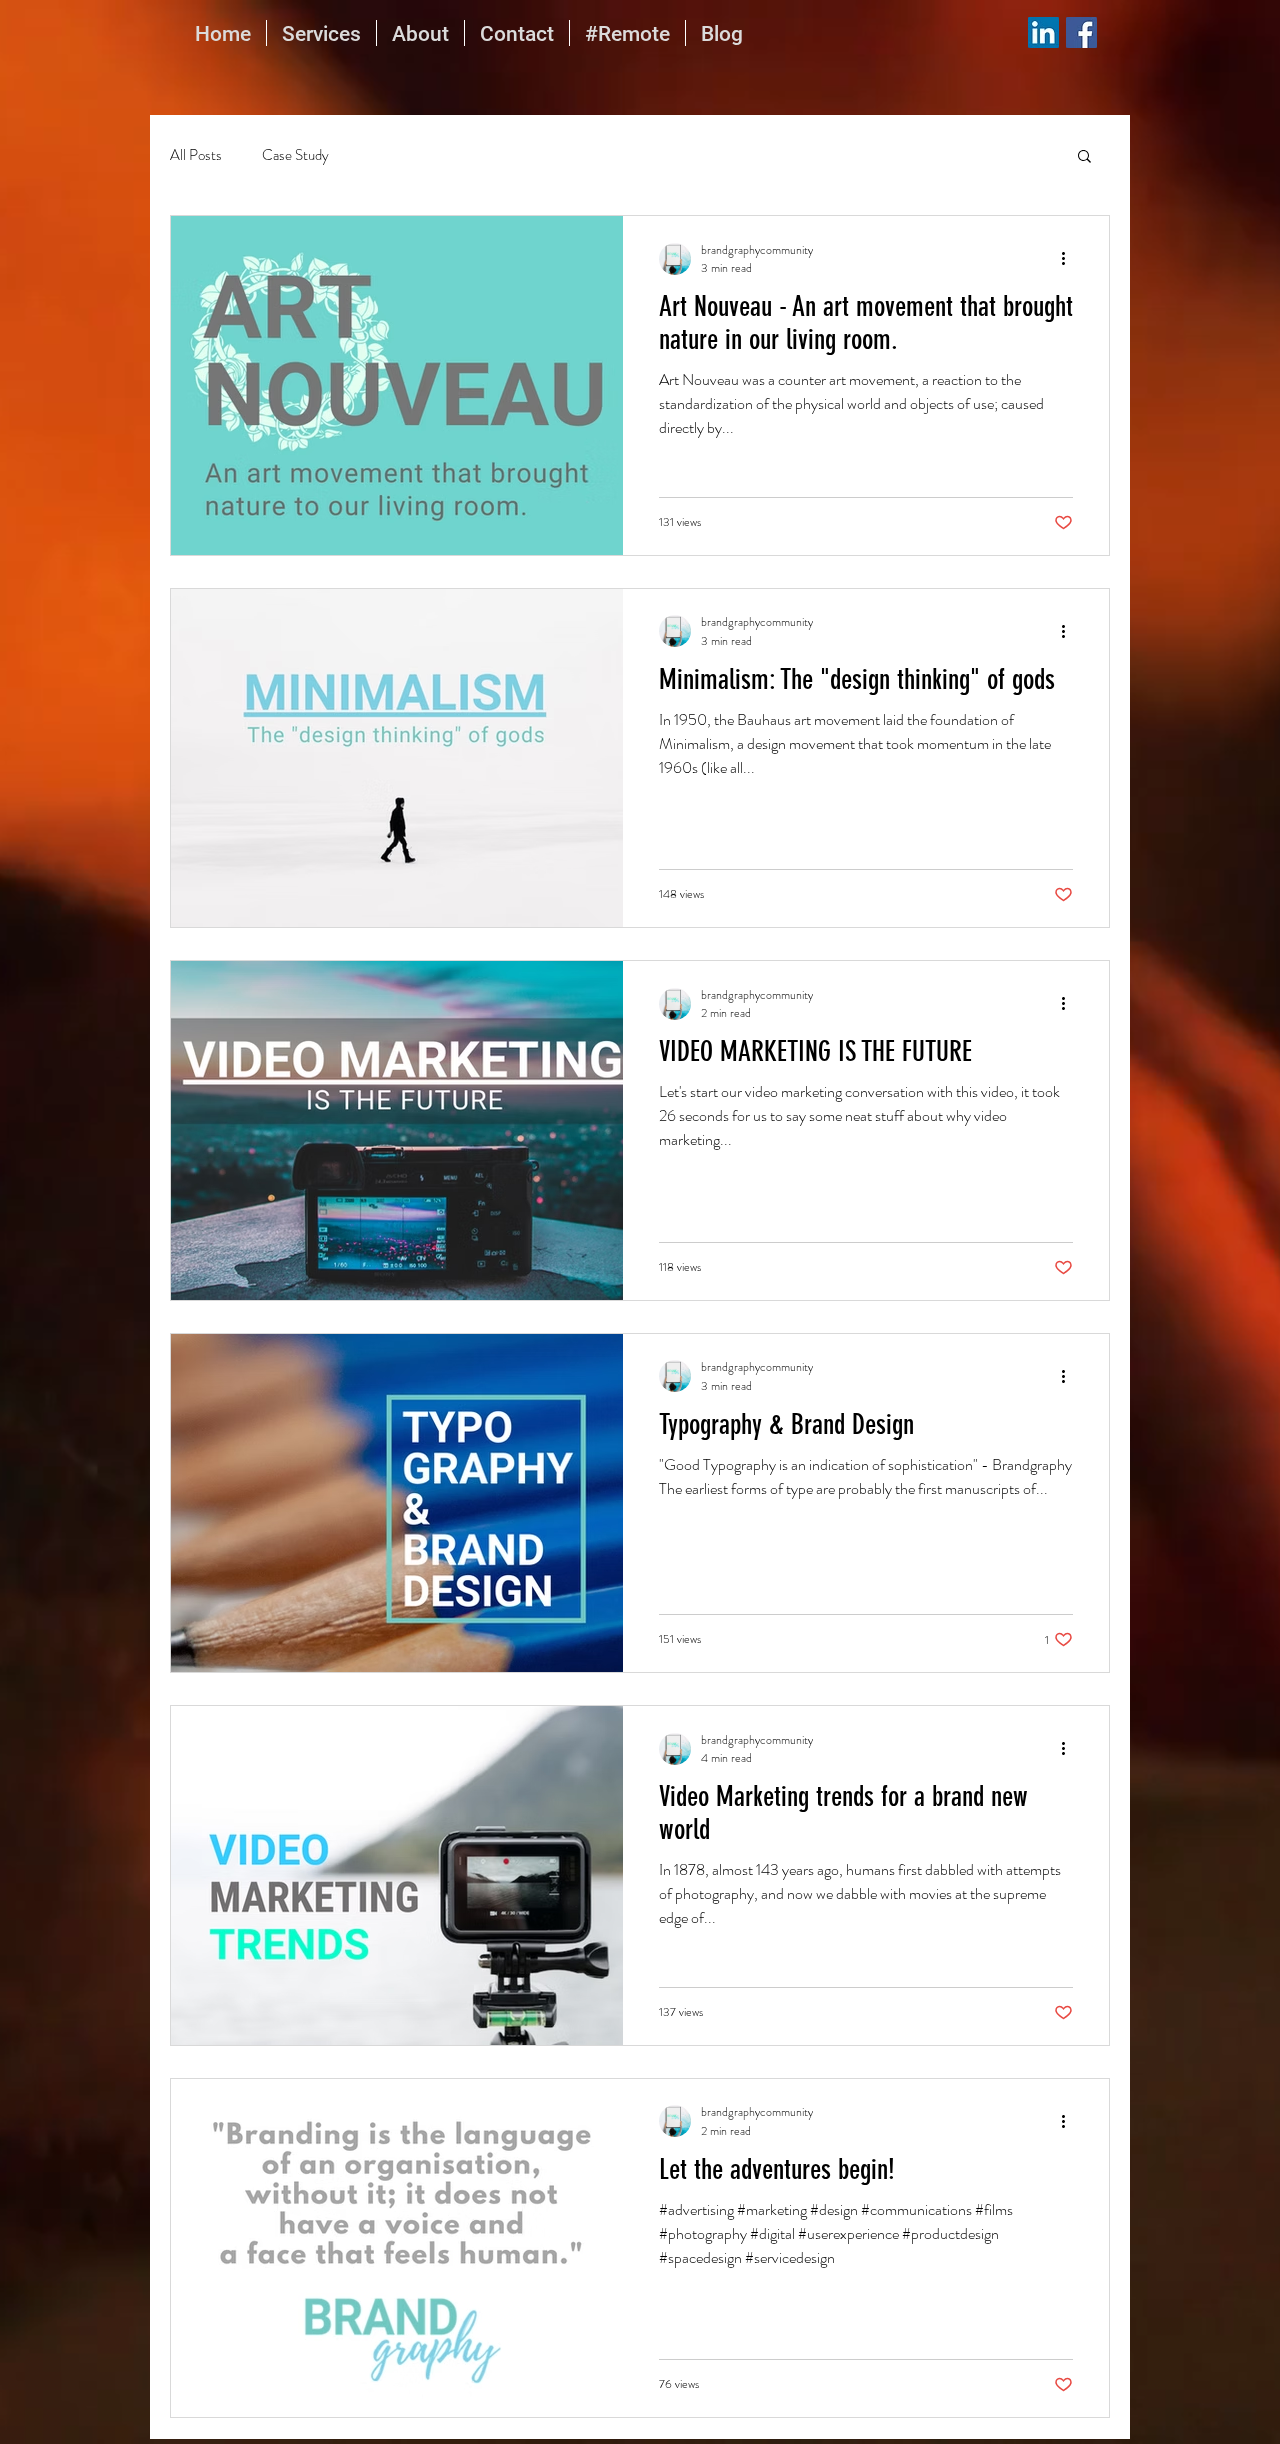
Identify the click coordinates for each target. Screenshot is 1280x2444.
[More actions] (1070, 259)
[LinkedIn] (1043, 32)
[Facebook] (1081, 32)
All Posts (196, 155)
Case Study (295, 155)
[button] (1084, 157)
